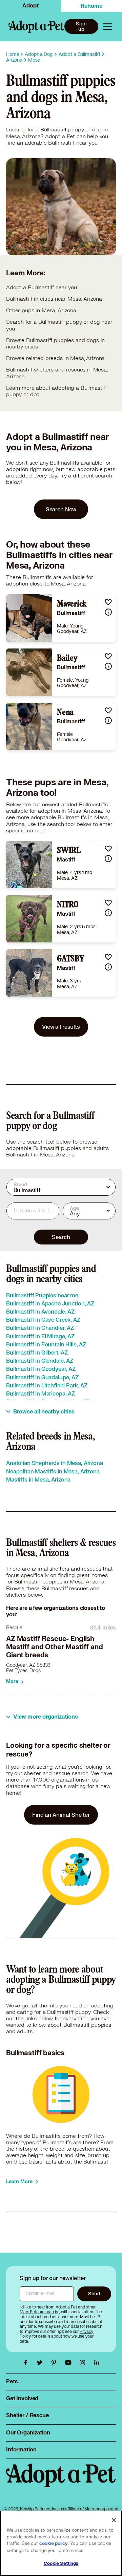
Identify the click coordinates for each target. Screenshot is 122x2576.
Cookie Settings (61, 2563)
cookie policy (54, 2543)
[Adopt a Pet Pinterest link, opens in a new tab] (56, 2363)
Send (94, 2293)
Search (61, 1237)
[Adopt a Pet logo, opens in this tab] (61, 2482)
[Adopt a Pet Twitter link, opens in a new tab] (41, 2363)
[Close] (114, 2520)
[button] (108, 602)
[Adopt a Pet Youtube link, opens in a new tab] (70, 2363)
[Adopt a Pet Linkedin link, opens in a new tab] (97, 2363)
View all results (61, 1027)
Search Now (61, 509)
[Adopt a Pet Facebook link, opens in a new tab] (27, 2363)
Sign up (81, 26)
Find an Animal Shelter (61, 1815)
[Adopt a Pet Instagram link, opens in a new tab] (84, 2363)
